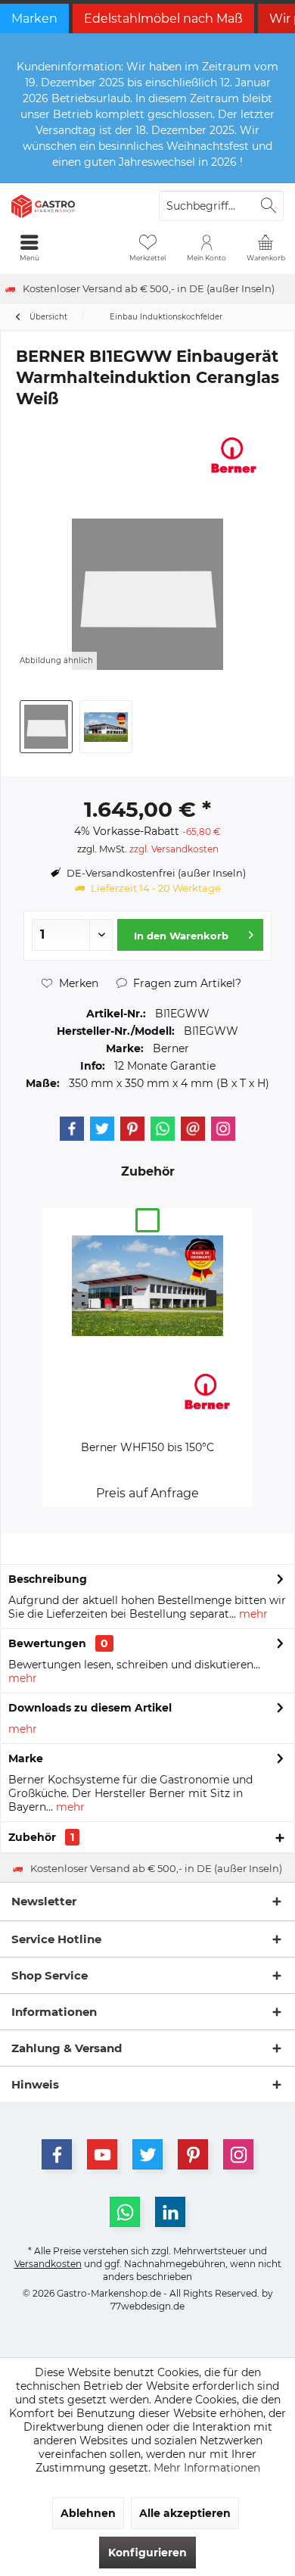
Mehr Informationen (207, 2468)
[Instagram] (223, 1129)
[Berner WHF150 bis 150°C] (147, 1285)
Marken (34, 19)
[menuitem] (265, 248)
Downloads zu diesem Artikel (90, 1708)
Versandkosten (48, 2264)
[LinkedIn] (170, 2212)
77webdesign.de (147, 2306)
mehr (252, 1614)
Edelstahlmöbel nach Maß (163, 19)
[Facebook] (72, 1129)
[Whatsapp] (163, 1129)
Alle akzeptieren (185, 2513)
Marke (26, 1758)
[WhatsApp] (125, 2212)
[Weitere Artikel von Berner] (234, 455)
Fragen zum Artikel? (186, 983)
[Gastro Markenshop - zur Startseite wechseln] (74, 206)
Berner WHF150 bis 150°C (147, 1447)
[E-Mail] (193, 1129)
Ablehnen (88, 2513)
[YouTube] (102, 2154)
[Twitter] (102, 1129)
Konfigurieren (147, 2553)
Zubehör (41, 1837)
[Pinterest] (132, 1129)
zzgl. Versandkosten (174, 849)
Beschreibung (48, 1579)
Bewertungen (47, 1643)
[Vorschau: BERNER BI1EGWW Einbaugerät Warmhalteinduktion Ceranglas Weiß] (46, 727)
